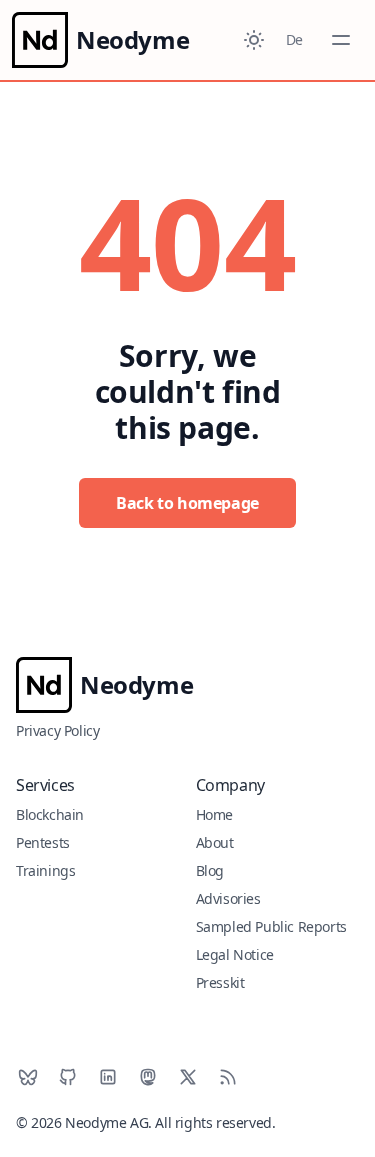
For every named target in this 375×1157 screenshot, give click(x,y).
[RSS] (228, 1077)
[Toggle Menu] (341, 40)
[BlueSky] (28, 1077)
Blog (210, 870)
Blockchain (50, 814)
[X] (188, 1077)
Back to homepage (187, 503)
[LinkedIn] (108, 1077)
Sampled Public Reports (271, 926)
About (215, 842)
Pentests (43, 842)
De (294, 39)
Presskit (220, 982)
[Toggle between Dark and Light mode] (254, 40)
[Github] (68, 1077)
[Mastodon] (148, 1077)
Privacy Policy (57, 730)
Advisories (228, 898)
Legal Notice (235, 954)
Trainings (45, 870)
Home (214, 814)
